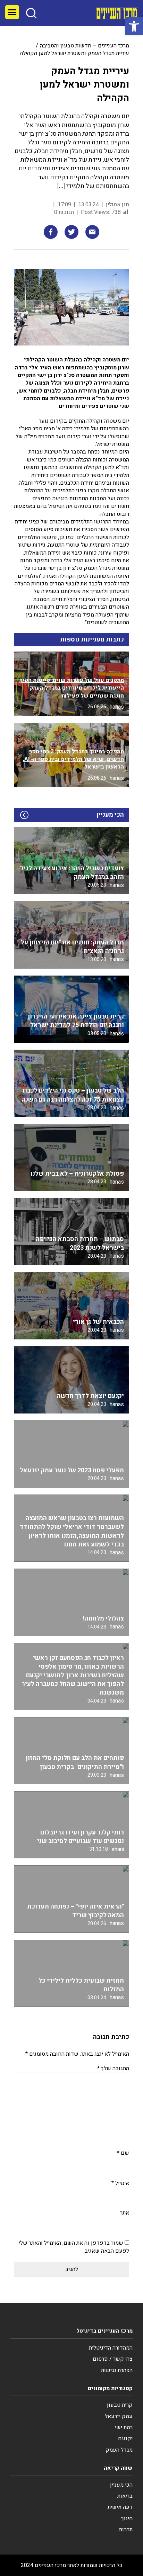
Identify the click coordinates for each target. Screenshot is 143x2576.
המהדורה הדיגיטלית (111, 2348)
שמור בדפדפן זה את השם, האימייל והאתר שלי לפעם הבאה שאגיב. (74, 2247)
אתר (125, 2213)
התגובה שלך (113, 2068)
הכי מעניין (121, 2485)
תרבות (126, 2530)
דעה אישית (120, 2507)
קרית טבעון (120, 2405)
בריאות (125, 2496)
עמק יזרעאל (119, 2416)
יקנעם (125, 2439)
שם (123, 2153)
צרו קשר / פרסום (113, 2359)
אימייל (120, 2183)
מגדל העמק (119, 2450)
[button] (134, 26)
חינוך (127, 2519)
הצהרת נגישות (117, 2370)
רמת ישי (124, 2427)
